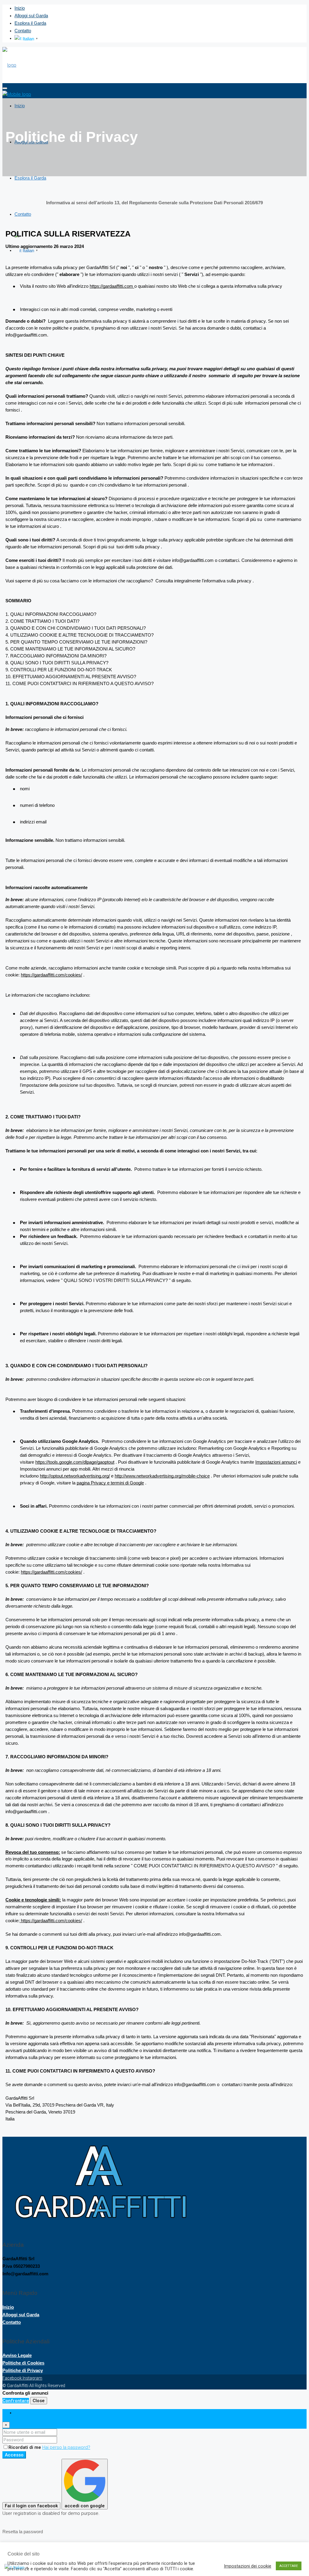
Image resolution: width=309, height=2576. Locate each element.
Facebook (13, 2378)
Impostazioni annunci (276, 1462)
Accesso (14, 2455)
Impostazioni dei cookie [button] (248, 2566)
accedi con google (85, 2506)
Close (39, 2401)
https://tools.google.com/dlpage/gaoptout (75, 1462)
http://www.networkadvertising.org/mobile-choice (162, 1476)
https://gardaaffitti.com (111, 286)
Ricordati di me (25, 2447)
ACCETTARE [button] (289, 2566)
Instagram (32, 2378)
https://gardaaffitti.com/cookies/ (51, 975)
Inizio (20, 8)
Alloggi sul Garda (31, 16)
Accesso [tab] (23, 2413)
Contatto (23, 31)
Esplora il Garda (30, 23)
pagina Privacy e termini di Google (110, 1483)
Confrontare (16, 2401)
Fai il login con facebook (31, 2506)
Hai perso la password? (66, 2447)
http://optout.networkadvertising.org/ (75, 1476)
